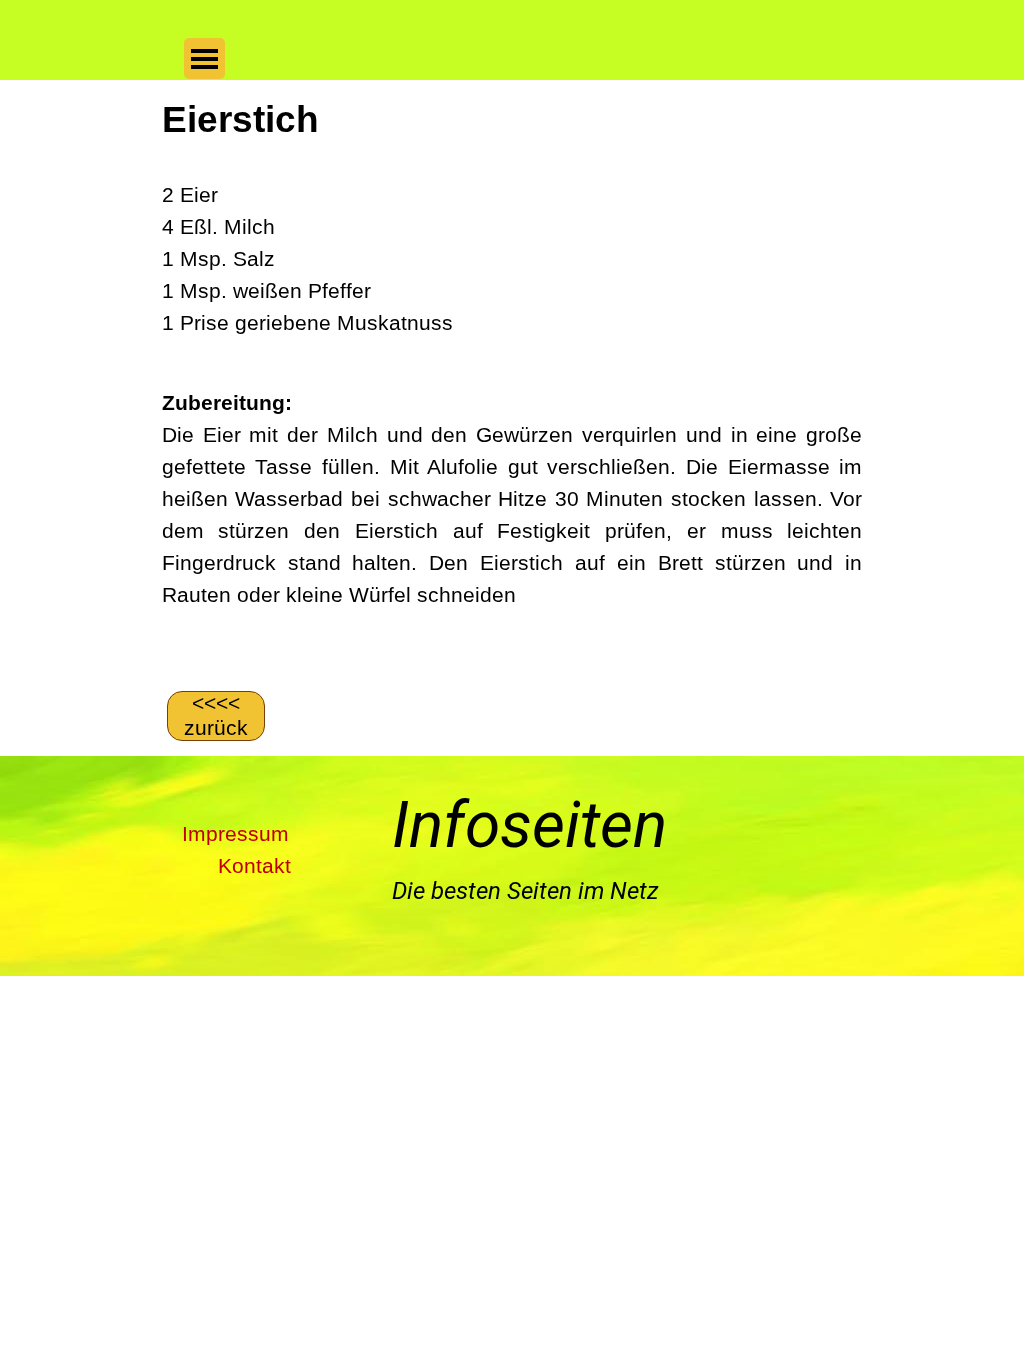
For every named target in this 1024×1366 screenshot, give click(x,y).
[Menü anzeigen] (204, 58)
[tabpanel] (512, 383)
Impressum (235, 834)
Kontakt (254, 866)
